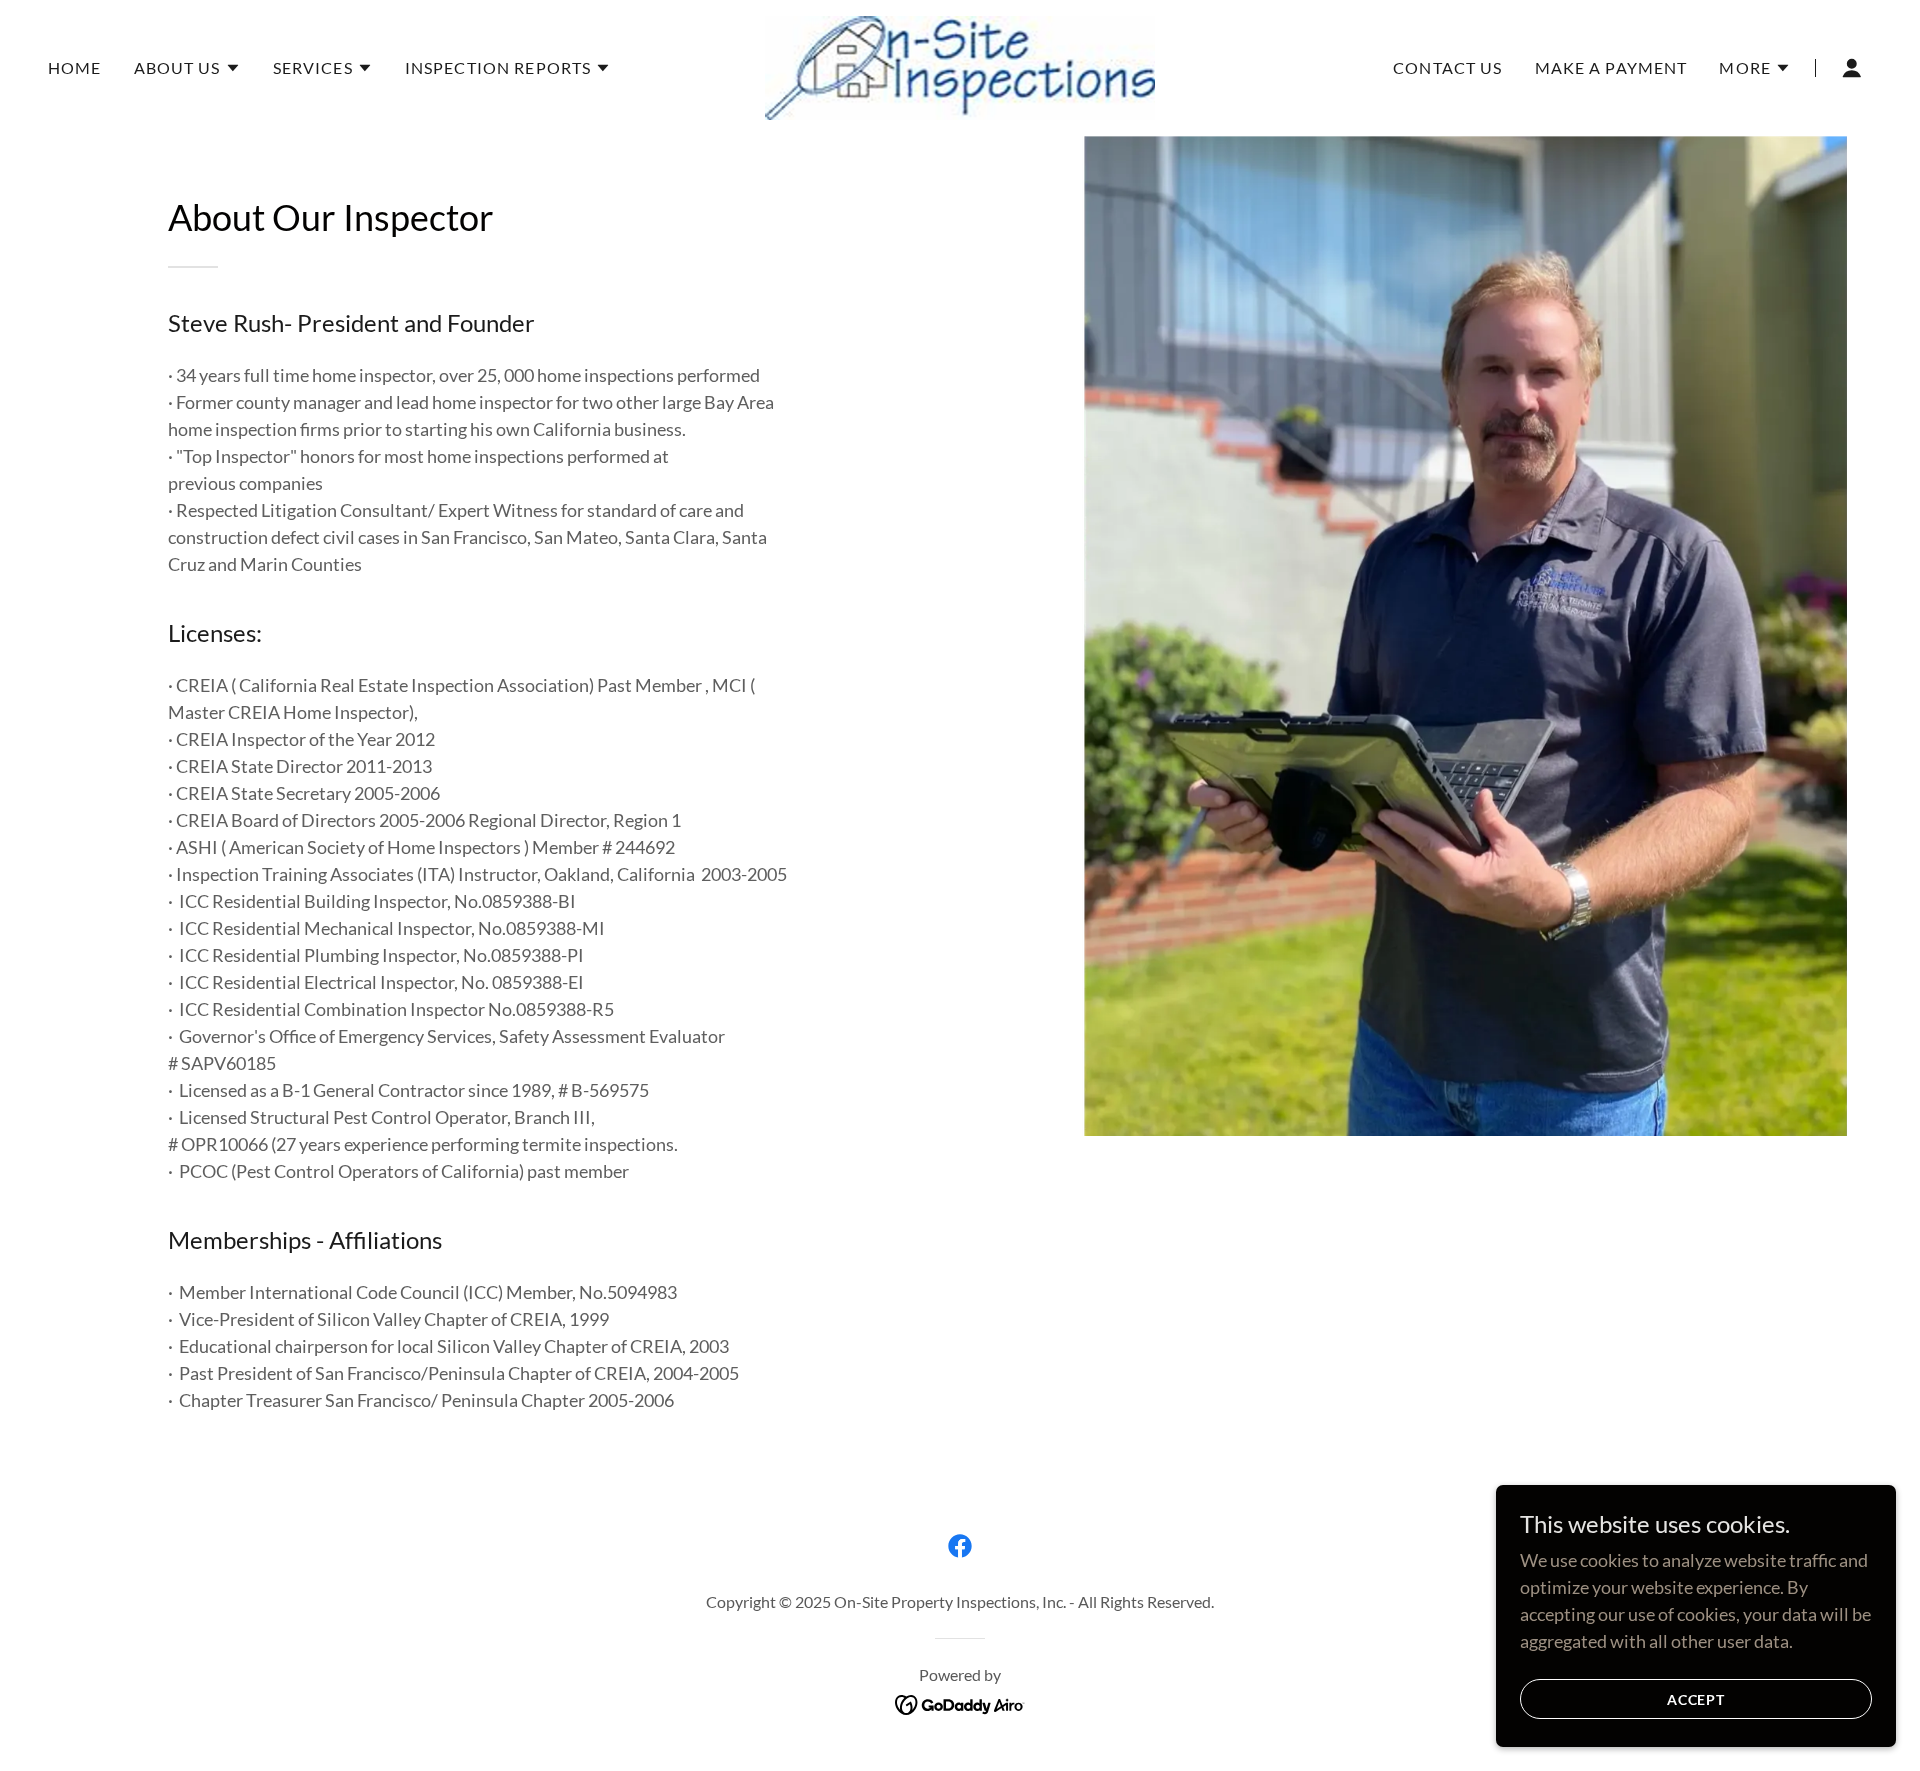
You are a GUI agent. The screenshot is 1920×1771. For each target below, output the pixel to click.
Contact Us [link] (1447, 67)
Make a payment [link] (1611, 67)
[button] (187, 68)
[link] (960, 66)
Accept (1696, 1699)
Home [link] (75, 67)
